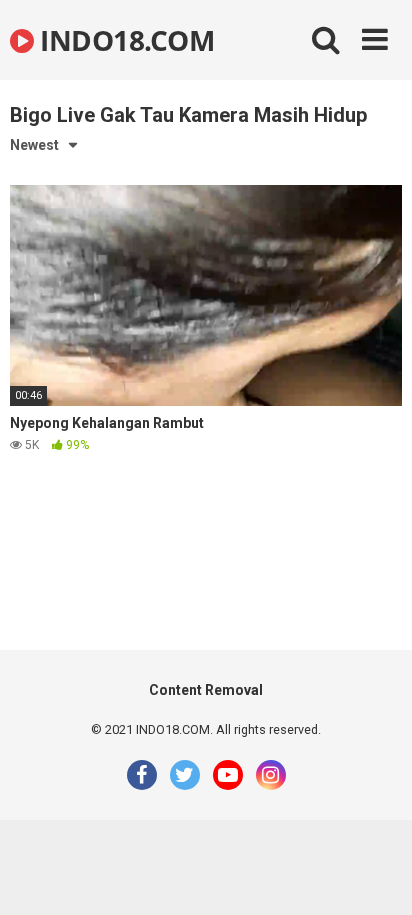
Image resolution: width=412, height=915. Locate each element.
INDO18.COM (124, 40)
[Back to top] (375, 874)
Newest (34, 145)
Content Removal (206, 690)
